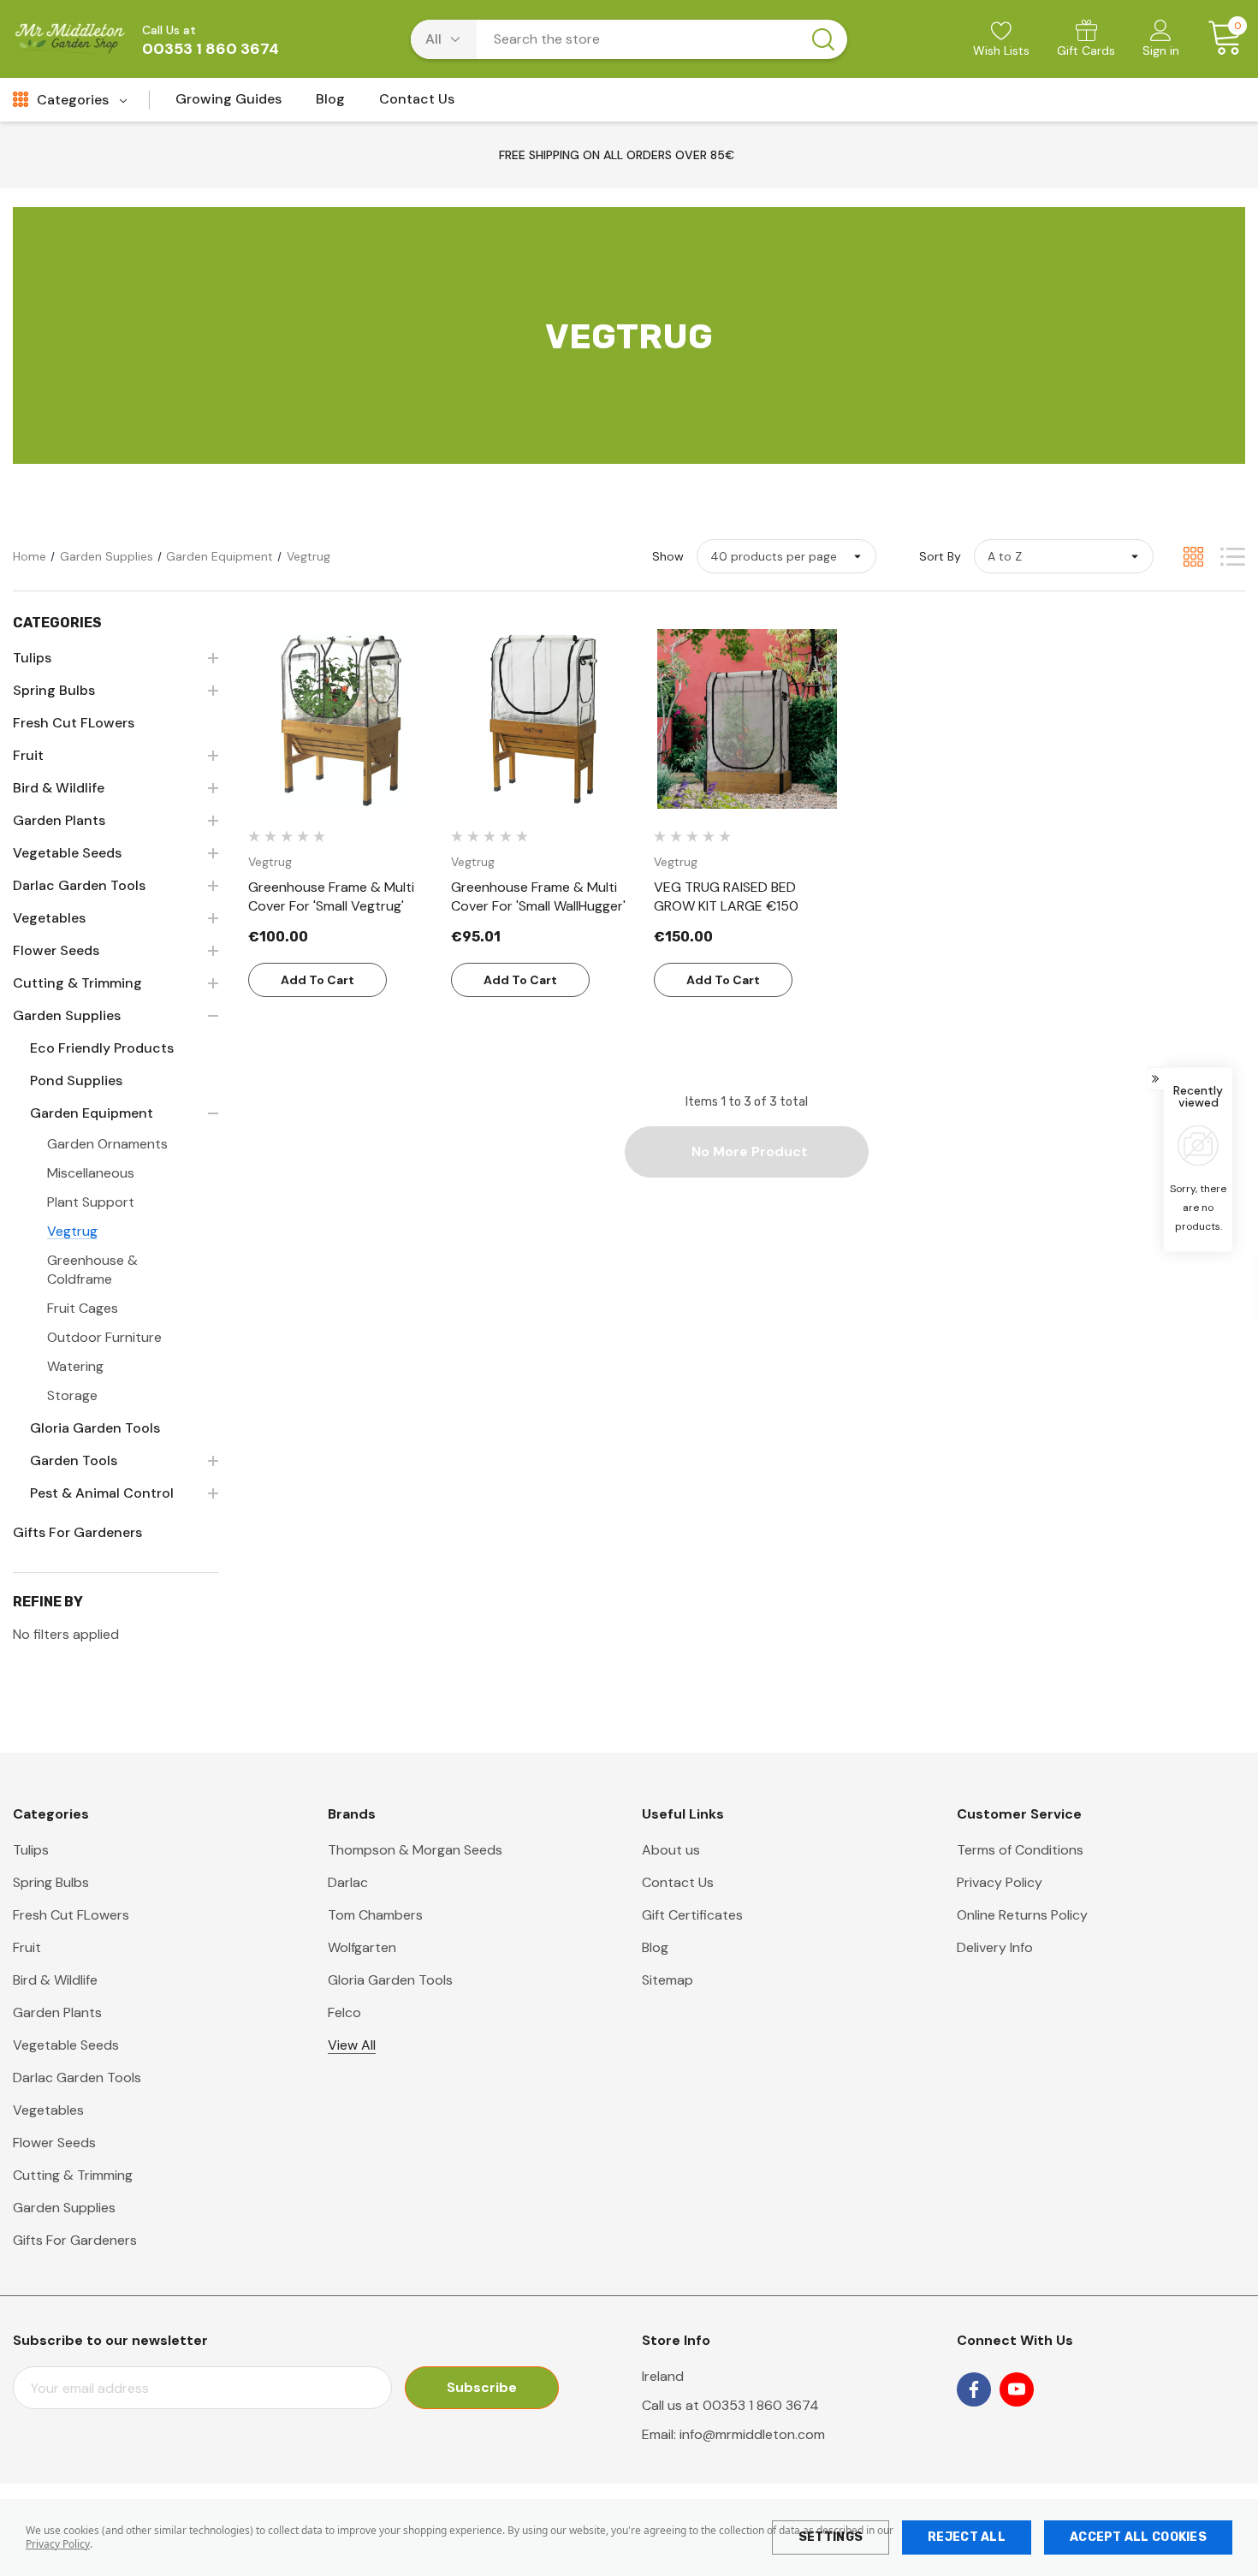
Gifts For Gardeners (75, 2240)
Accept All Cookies (1138, 2537)
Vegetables (48, 2110)
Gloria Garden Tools (390, 1980)
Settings (831, 2537)
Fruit (27, 1947)
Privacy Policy (58, 2544)
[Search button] (823, 39)
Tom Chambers (375, 1915)
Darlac (348, 1882)
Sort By (940, 556)
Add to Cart (317, 980)
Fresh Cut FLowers (71, 1915)
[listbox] (1064, 556)
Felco (344, 2012)
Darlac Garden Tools (77, 2077)
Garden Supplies (64, 2208)
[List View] (1233, 557)
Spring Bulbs (51, 1882)
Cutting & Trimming (73, 2175)
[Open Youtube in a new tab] (1017, 2389)
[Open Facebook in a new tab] (974, 2389)
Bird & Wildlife (55, 1980)
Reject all (967, 2537)
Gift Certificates (692, 1915)
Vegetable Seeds (66, 2045)
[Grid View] (1193, 557)
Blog (655, 1947)
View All (352, 2045)
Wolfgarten (362, 1947)
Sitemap (668, 1980)
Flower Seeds (54, 2143)
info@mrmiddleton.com (752, 2434)
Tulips (31, 1850)
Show (668, 556)
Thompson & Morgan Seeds (415, 1850)
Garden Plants (57, 2012)
